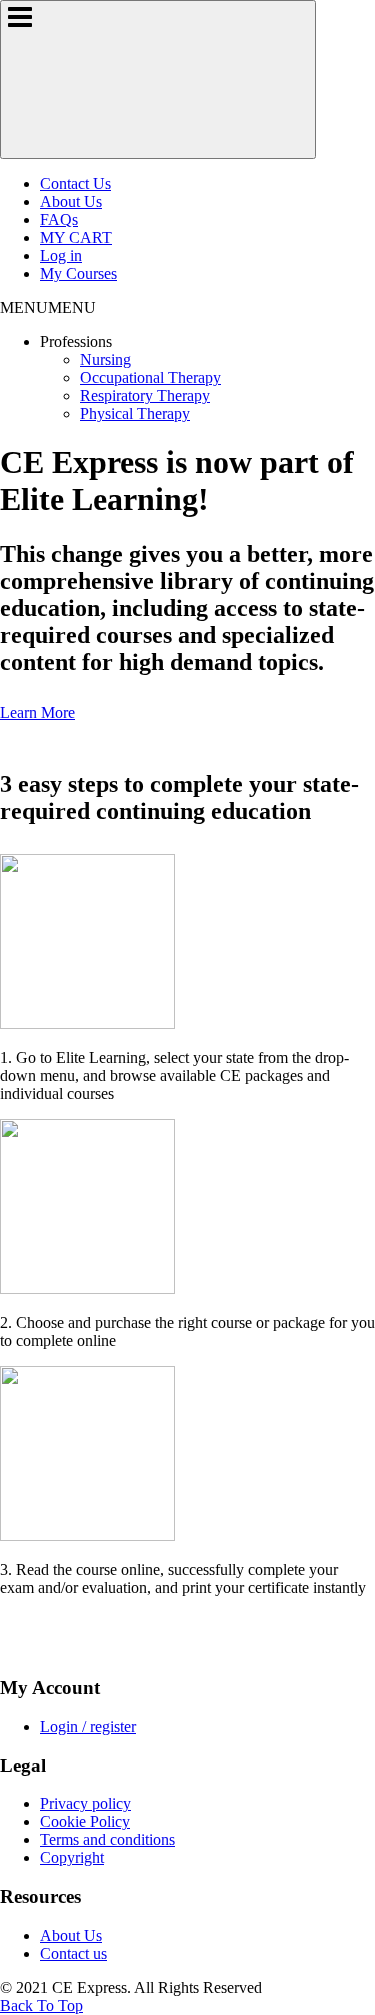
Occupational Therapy (150, 377)
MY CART (76, 237)
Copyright (72, 1857)
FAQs (59, 219)
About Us (71, 201)
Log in (61, 255)
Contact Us (75, 183)
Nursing (105, 359)
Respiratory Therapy (145, 395)
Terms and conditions (107, 1839)
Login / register (88, 1726)
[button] (48, 307)
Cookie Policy (85, 1821)
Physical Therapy (135, 413)
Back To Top (41, 2005)
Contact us (73, 1953)
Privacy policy (85, 1803)
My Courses (78, 273)
